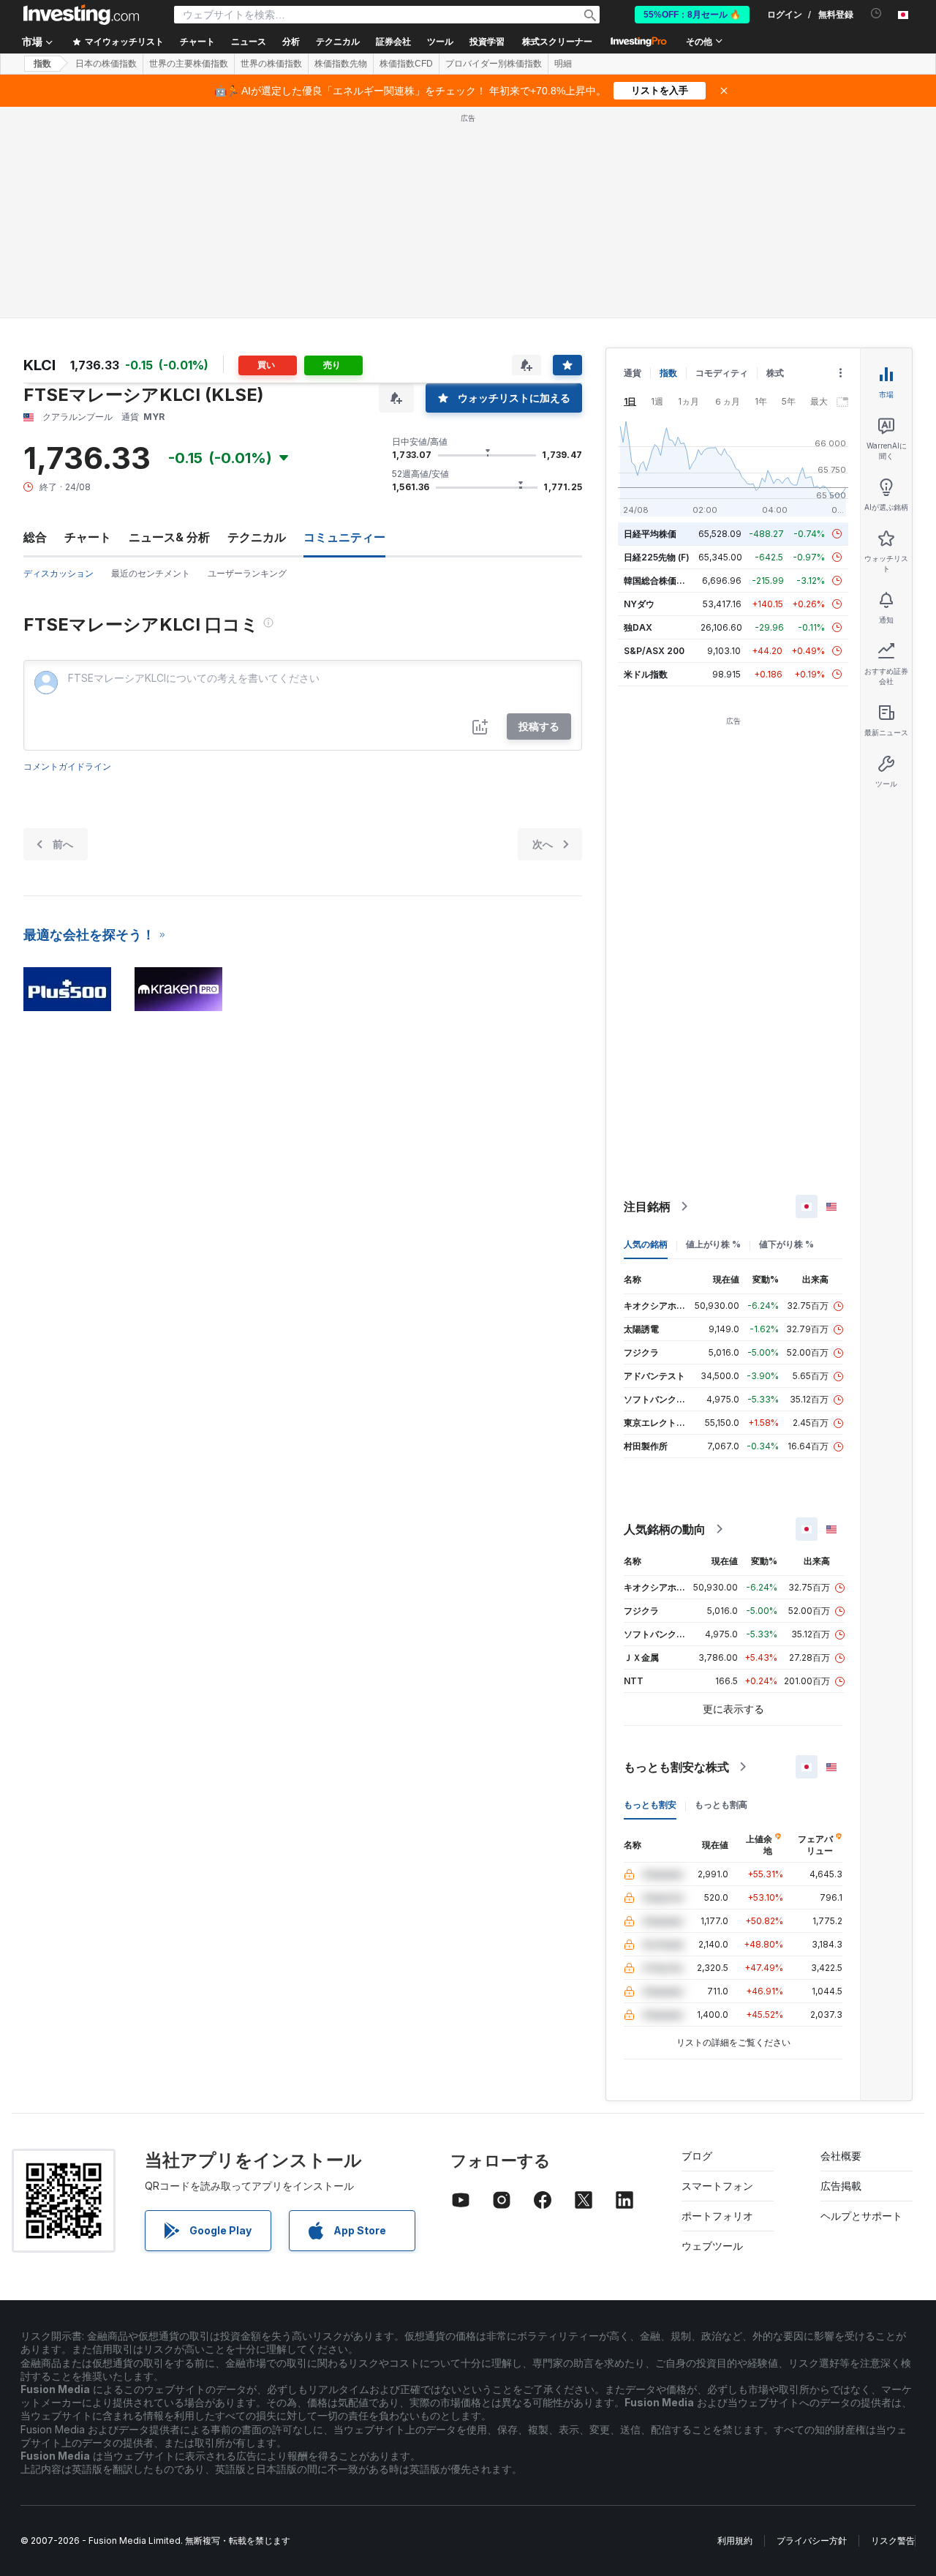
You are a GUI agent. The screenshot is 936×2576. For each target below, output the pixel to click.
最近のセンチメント (151, 573)
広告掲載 (841, 2186)
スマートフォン (717, 2186)
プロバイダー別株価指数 (494, 64)
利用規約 (735, 2541)
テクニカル (257, 537)
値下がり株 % (786, 1244)
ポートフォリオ (717, 2216)
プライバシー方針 (812, 2541)
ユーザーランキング (247, 573)
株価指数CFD (406, 64)
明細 (563, 64)
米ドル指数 (646, 674)
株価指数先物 (341, 64)
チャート (88, 537)
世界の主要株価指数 (189, 64)
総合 (35, 537)
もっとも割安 (650, 1805)
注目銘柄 (647, 1206)
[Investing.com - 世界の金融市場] (81, 15)
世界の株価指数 (271, 64)
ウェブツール (712, 2246)
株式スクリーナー (557, 42)
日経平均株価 (650, 534)
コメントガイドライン (67, 766)
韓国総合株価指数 (659, 581)
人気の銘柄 (646, 1244)
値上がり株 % (713, 1244)
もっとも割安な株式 (676, 1767)
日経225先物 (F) (657, 557)
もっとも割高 (721, 1805)
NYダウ (639, 604)
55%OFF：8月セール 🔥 (692, 15)
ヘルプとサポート (861, 2216)
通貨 (633, 373)
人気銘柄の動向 (665, 1529)
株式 (775, 373)
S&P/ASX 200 (654, 651)
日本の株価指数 (106, 64)
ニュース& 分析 (169, 537)
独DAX (638, 627)
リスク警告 (893, 2541)
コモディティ (722, 373)
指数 (42, 64)
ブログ (697, 2156)
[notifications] (876, 14)
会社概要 (841, 2156)
